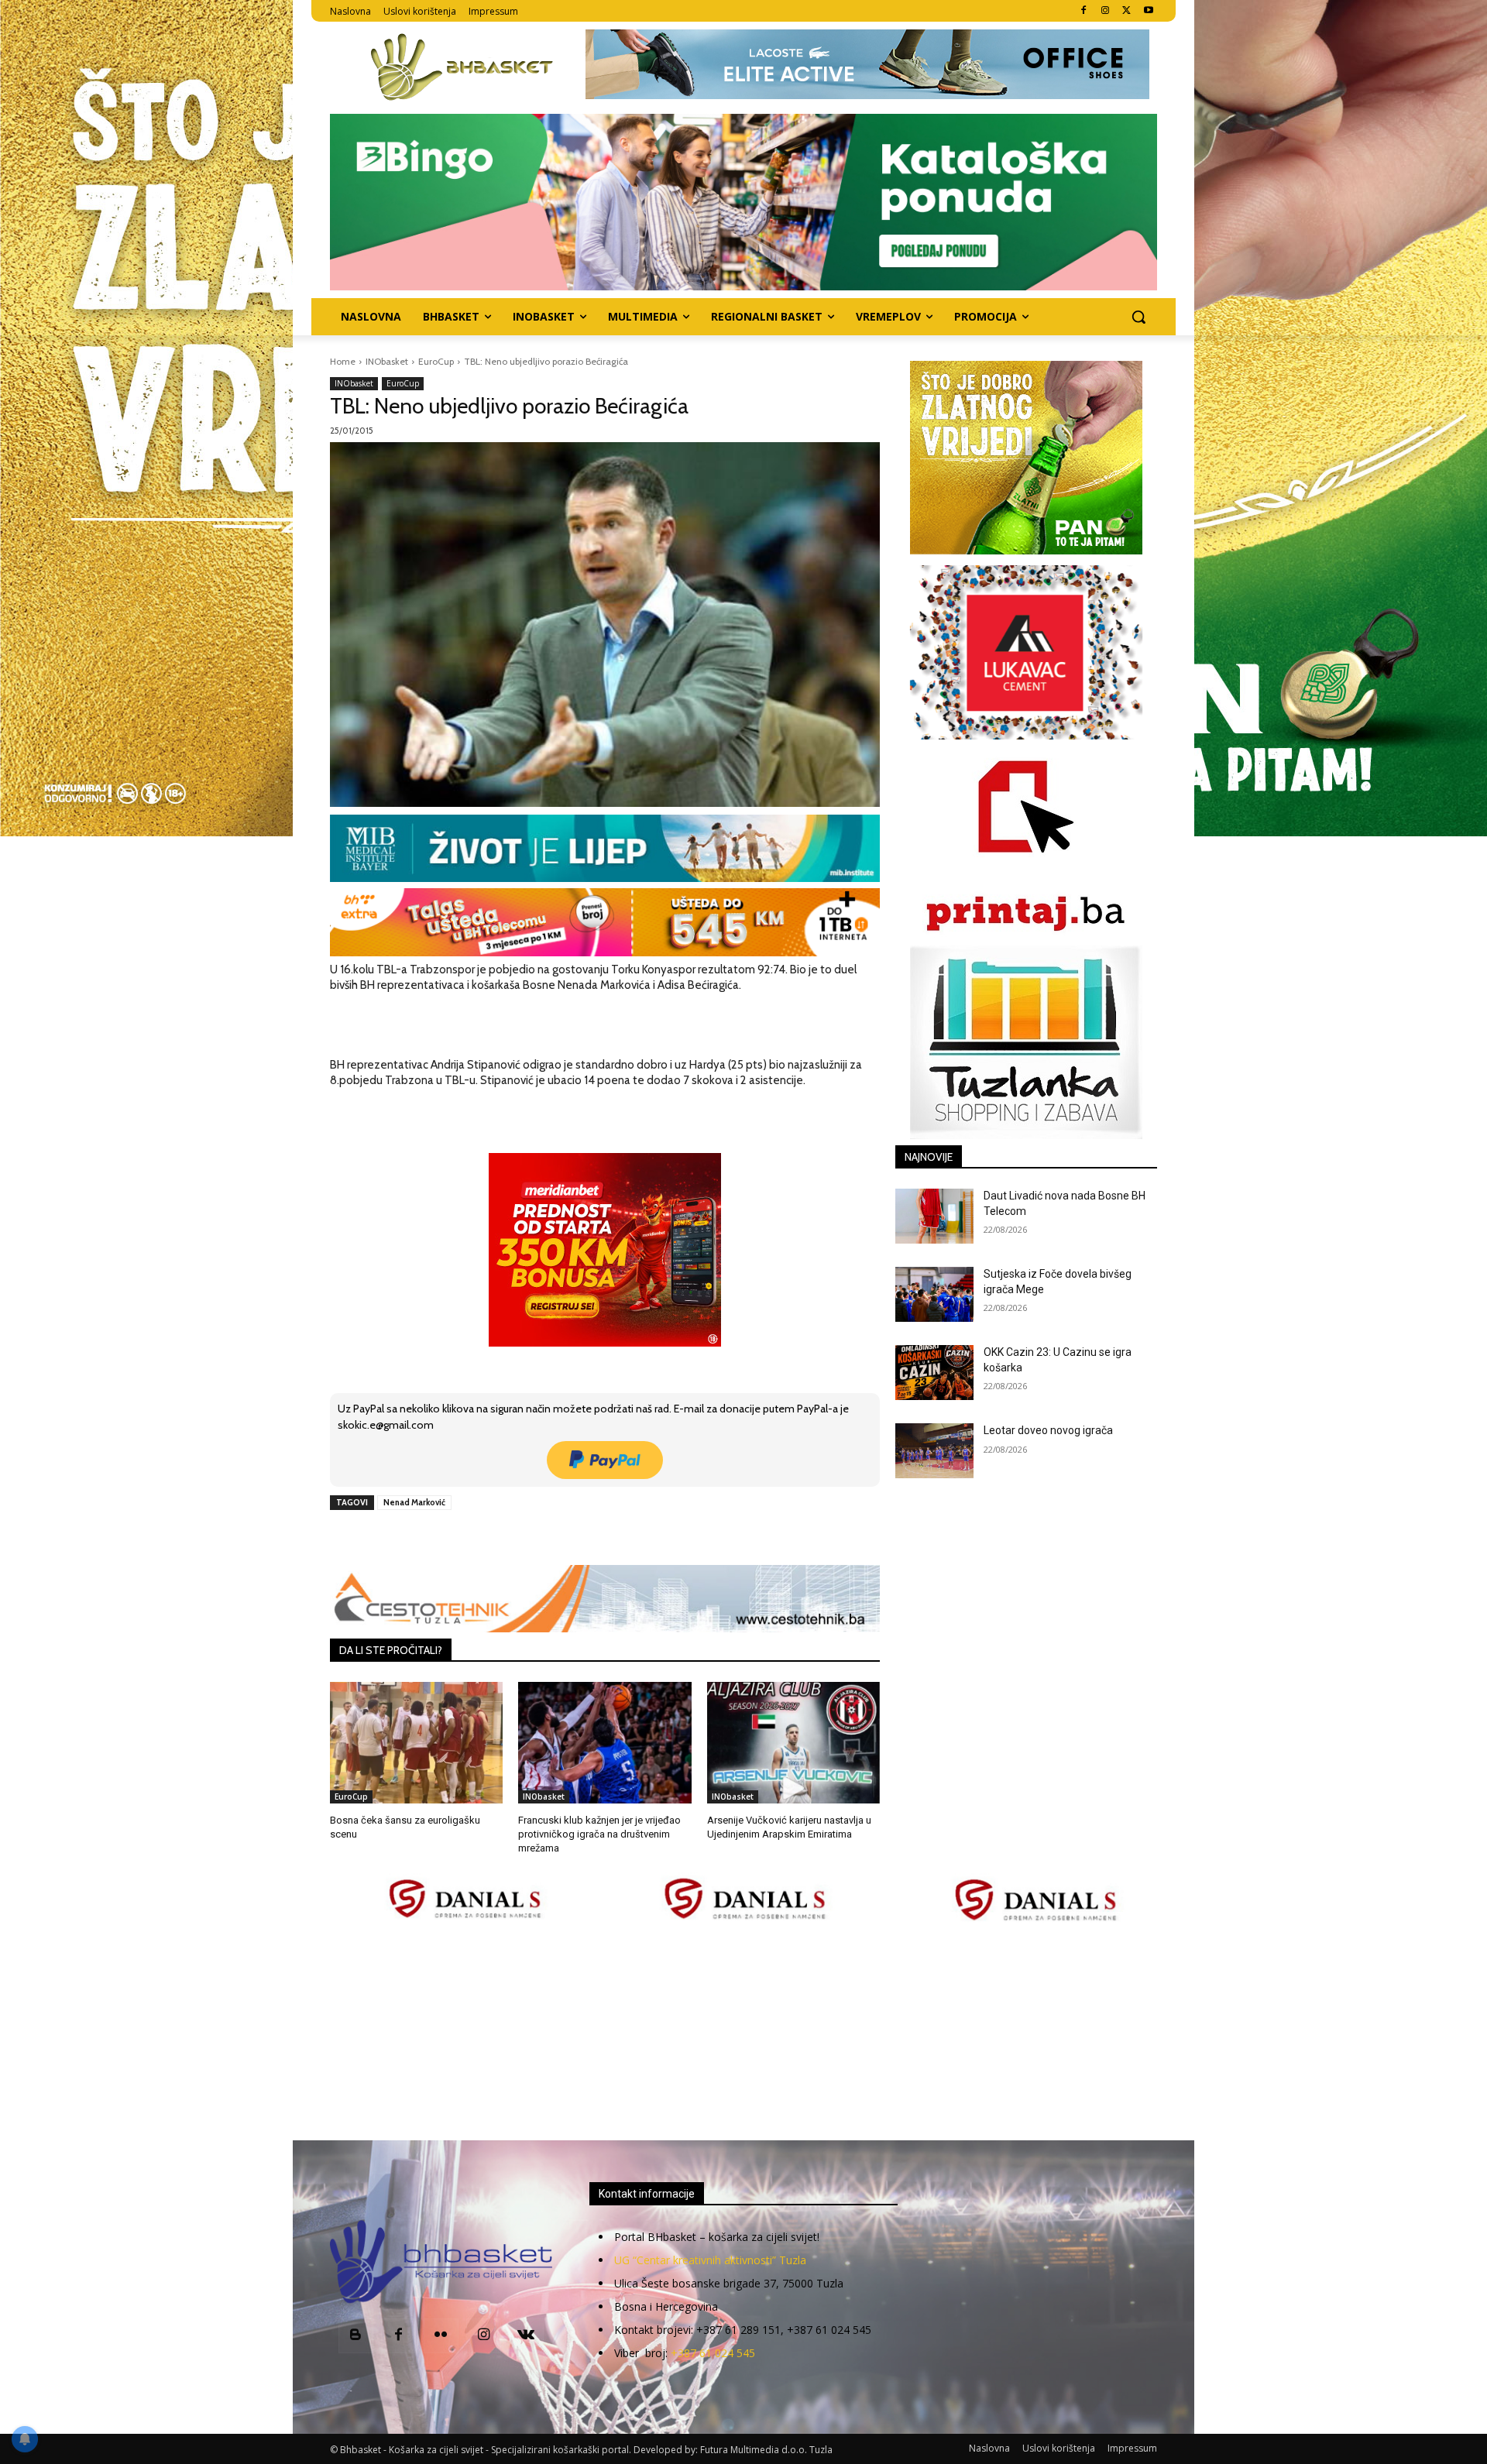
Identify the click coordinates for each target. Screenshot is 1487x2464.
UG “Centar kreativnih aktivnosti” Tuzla (710, 2260)
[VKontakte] (526, 2336)
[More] (581, 1538)
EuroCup (436, 361)
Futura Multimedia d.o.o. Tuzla (766, 2450)
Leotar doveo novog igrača (1048, 1430)
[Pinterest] (509, 1538)
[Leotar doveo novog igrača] (934, 1451)
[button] (1138, 317)
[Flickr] (441, 2336)
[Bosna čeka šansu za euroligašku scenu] (416, 1742)
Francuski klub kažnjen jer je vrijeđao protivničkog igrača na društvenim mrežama (599, 1834)
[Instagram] (1106, 11)
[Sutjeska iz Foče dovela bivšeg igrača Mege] (934, 1294)
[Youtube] (1148, 11)
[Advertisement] (743, 2033)
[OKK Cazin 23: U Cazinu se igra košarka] (934, 1373)
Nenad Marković (414, 1502)
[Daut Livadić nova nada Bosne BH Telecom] (934, 1216)
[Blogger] (356, 2336)
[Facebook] (1084, 11)
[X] (1126, 11)
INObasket (387, 361)
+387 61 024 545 (713, 2353)
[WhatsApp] (544, 1538)
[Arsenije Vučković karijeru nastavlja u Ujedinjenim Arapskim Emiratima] (793, 1742)
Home (343, 361)
